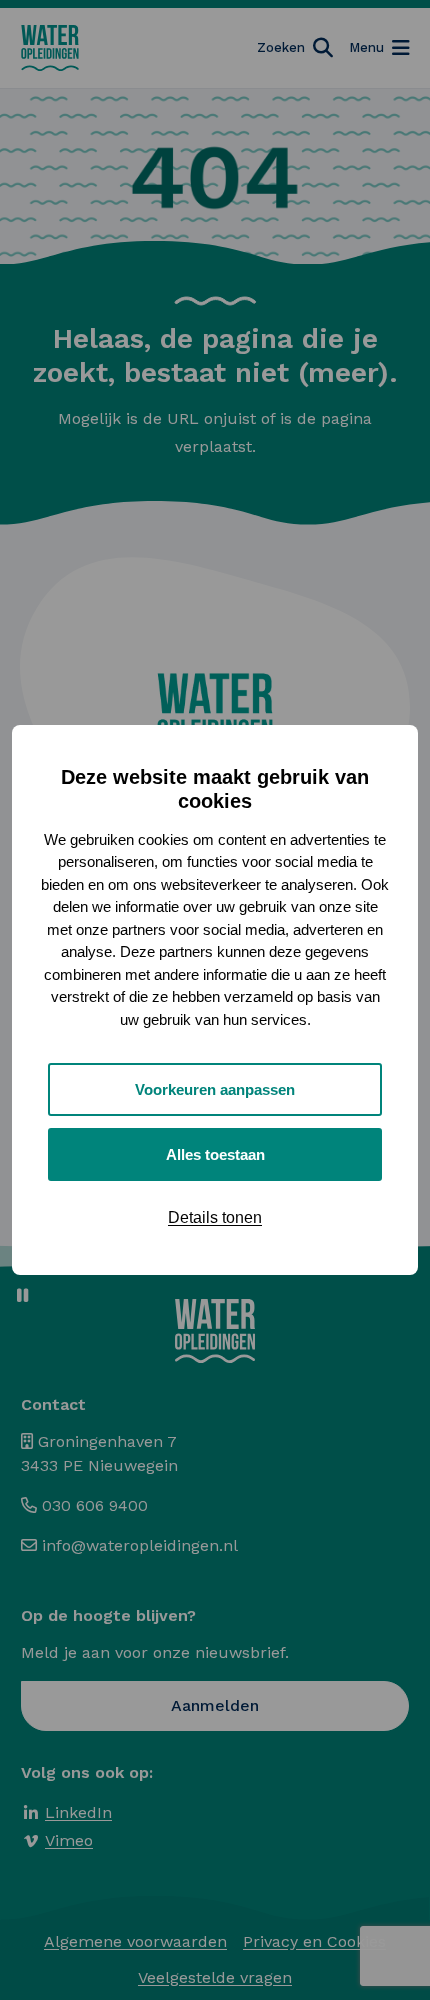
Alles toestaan (215, 1154)
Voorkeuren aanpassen (215, 1089)
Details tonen (215, 1217)
